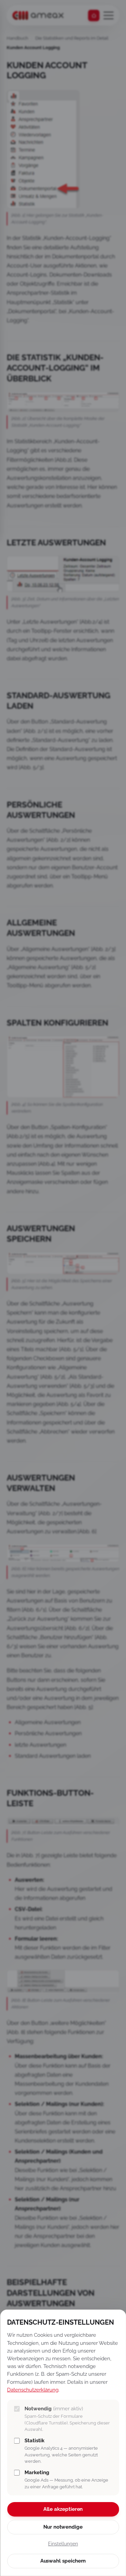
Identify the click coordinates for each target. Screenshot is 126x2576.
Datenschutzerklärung (33, 2390)
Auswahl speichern (63, 2561)
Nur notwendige (63, 2527)
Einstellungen (63, 2544)
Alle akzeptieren (63, 2509)
